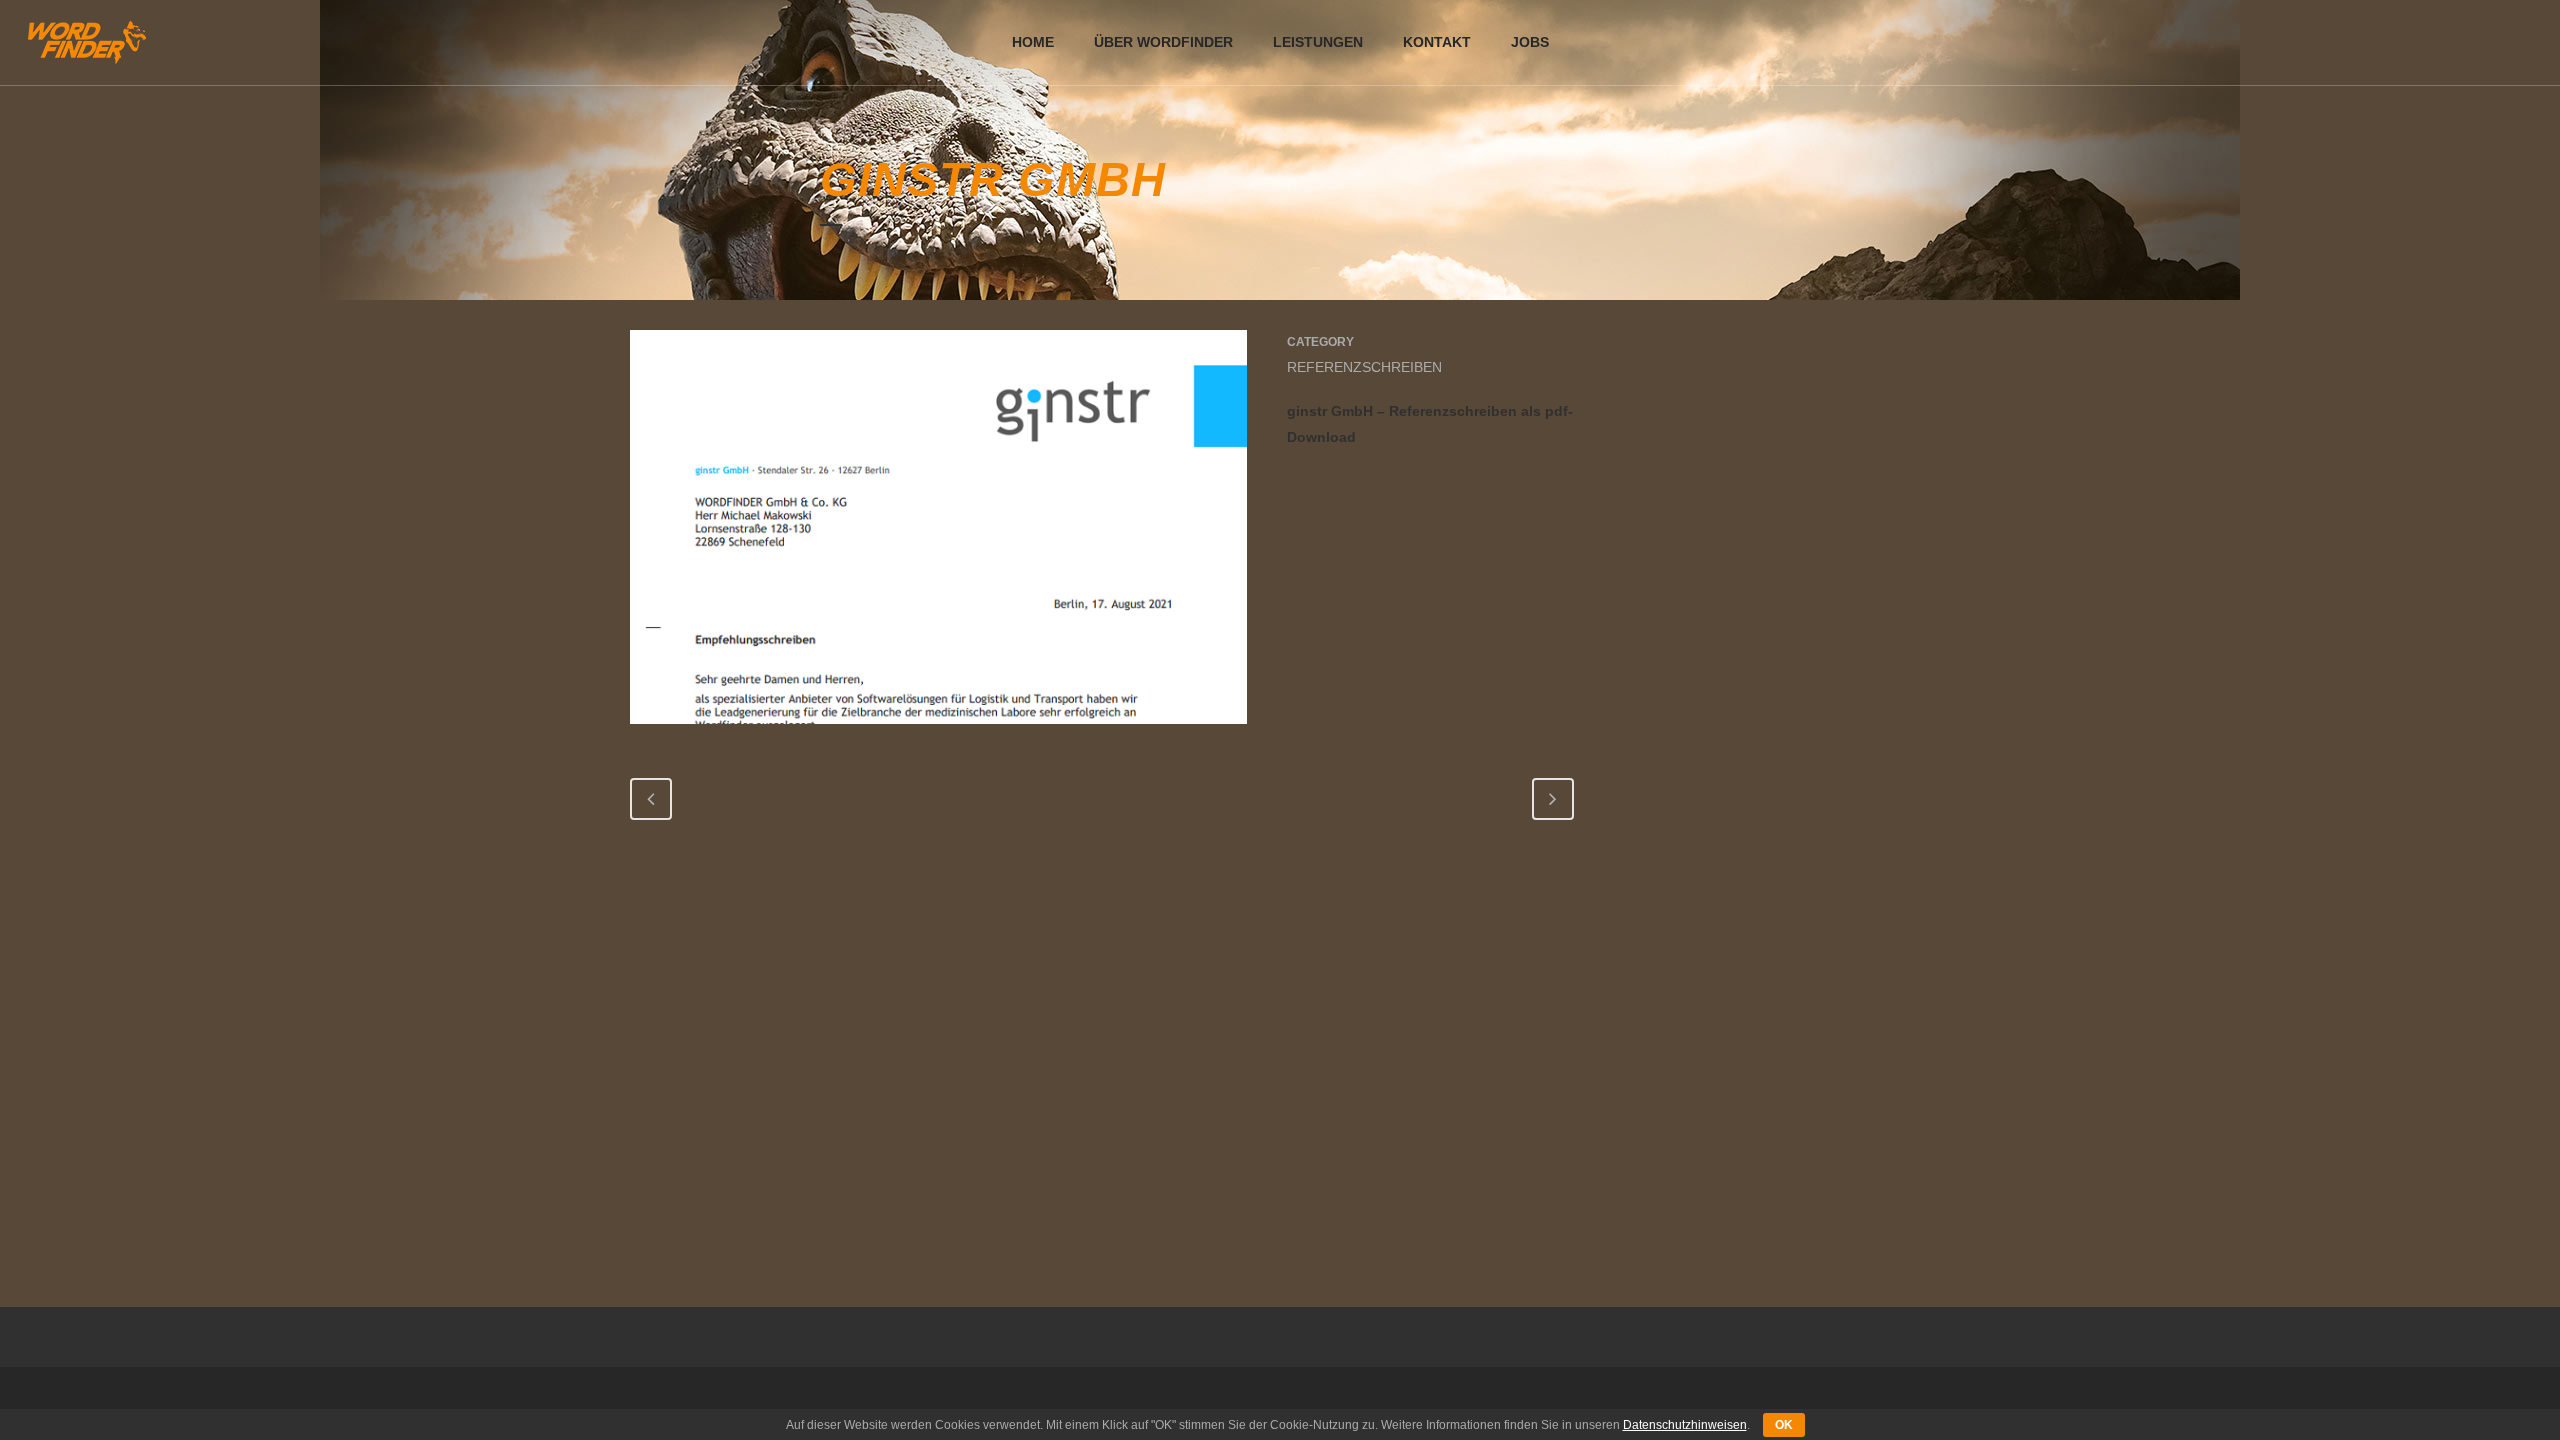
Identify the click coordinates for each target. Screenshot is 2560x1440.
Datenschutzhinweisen (1685, 1425)
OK (1784, 1425)
